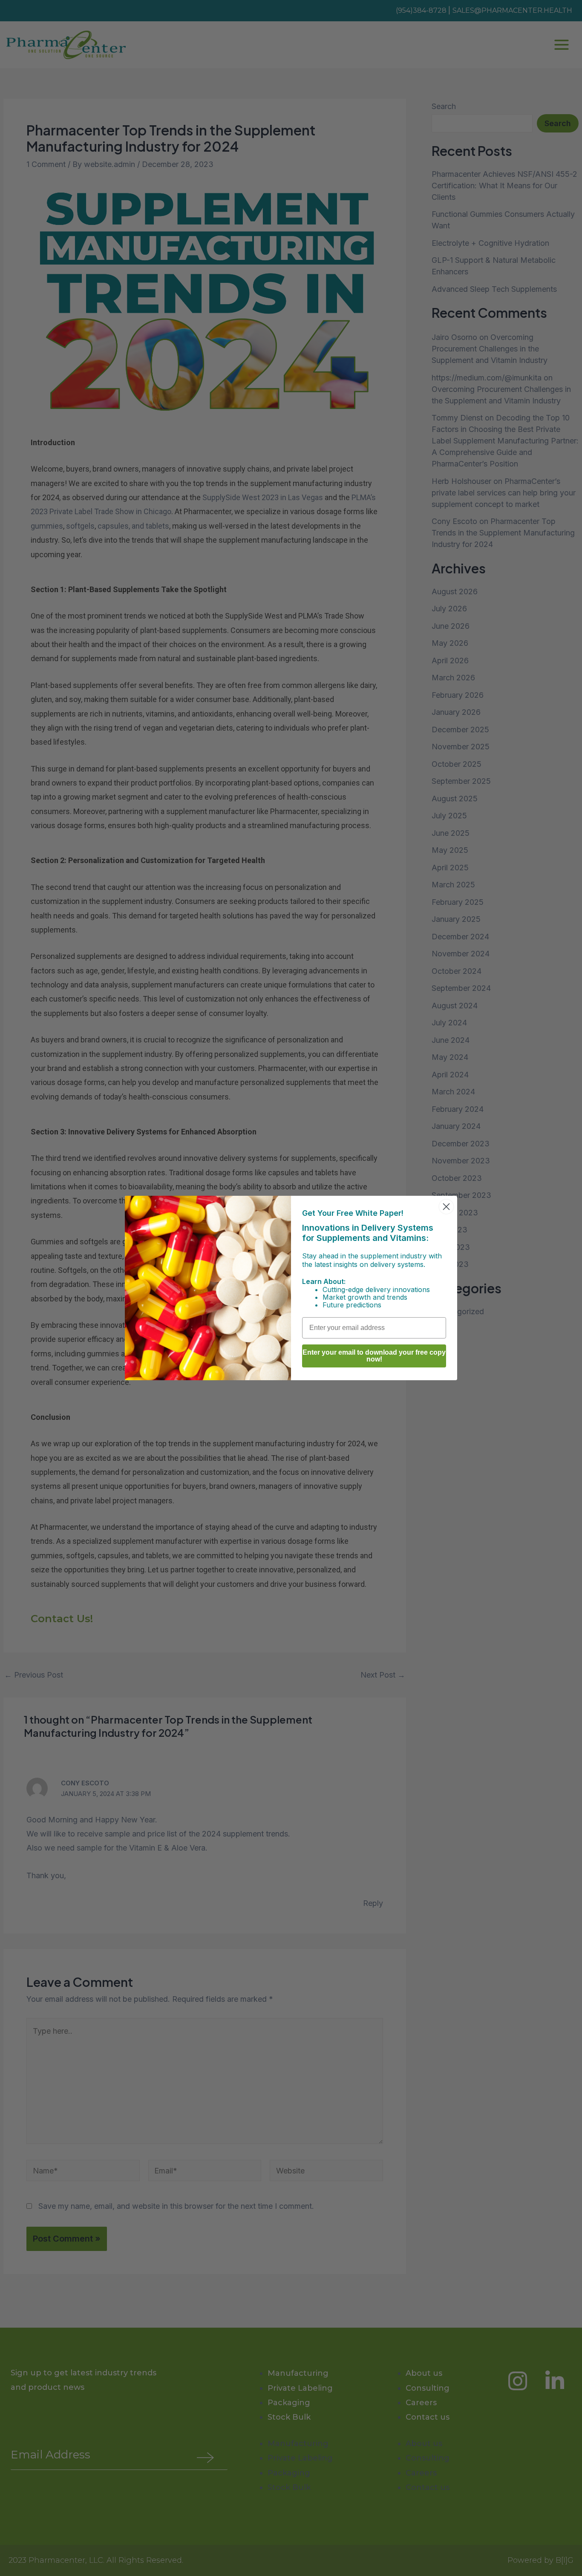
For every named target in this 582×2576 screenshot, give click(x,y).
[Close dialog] (446, 1207)
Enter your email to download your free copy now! (374, 1356)
